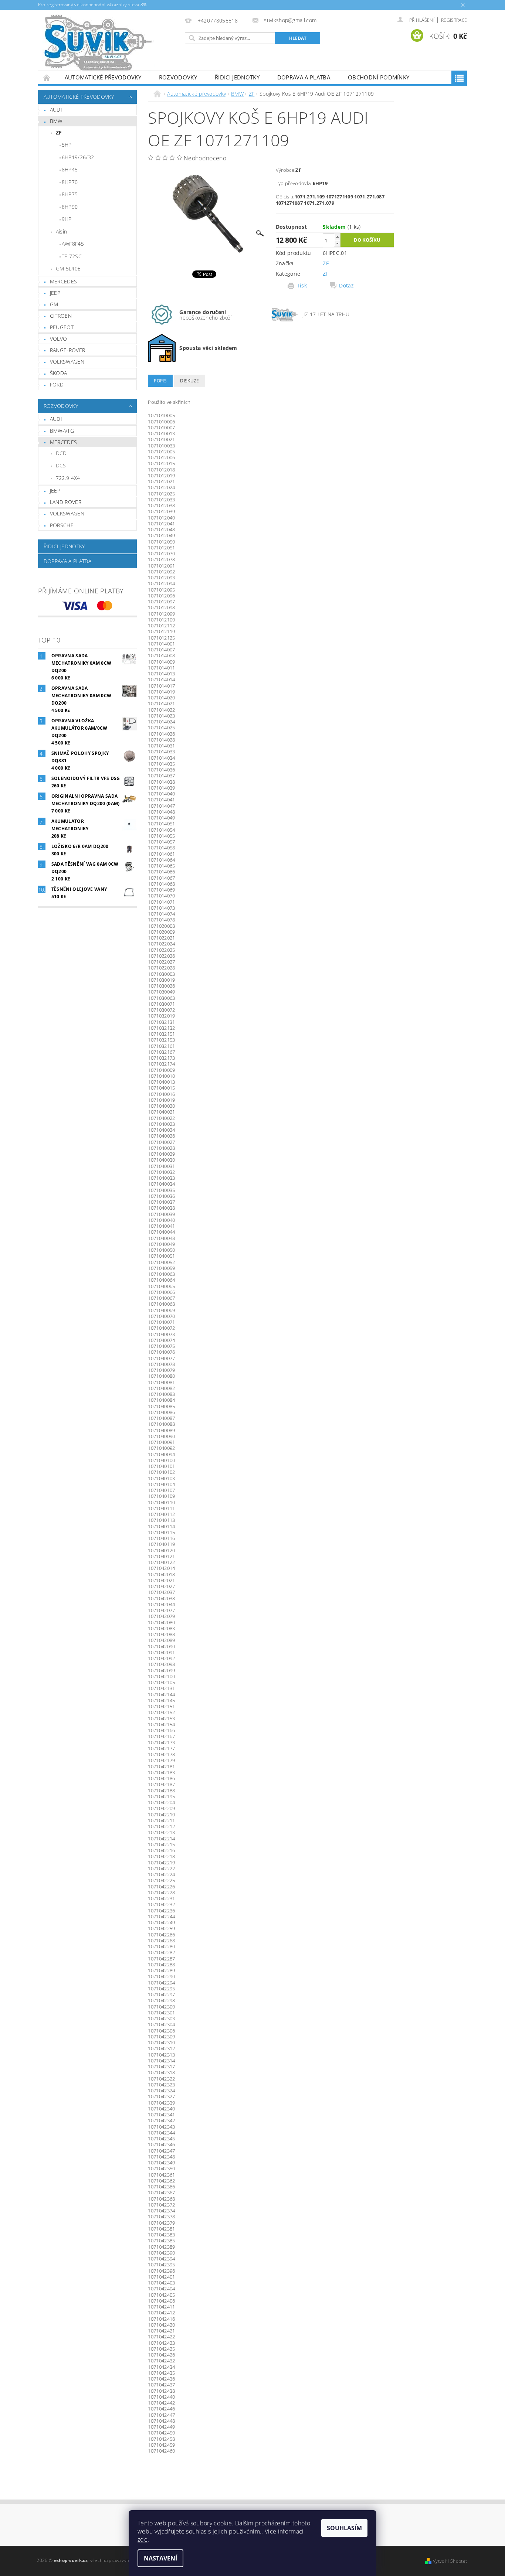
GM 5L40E (68, 268)
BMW (56, 121)
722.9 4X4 (68, 478)
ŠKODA (59, 373)
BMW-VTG (62, 431)
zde (143, 2539)
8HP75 (70, 194)
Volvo (59, 339)
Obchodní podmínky (379, 77)
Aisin (62, 231)
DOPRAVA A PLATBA (304, 77)
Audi (56, 110)
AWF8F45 (73, 244)
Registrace (454, 20)
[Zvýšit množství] (337, 237)
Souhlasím (344, 2528)
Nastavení (160, 2558)
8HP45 (70, 169)
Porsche (62, 525)
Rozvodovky (178, 77)
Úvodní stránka (47, 77)
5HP (67, 145)
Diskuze (189, 381)
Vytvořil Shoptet (450, 2561)
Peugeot (62, 327)
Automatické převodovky (103, 77)
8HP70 (70, 182)
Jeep (55, 293)
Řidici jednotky (237, 77)
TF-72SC (72, 256)
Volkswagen (67, 362)
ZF (59, 132)
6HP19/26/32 (78, 157)
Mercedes (64, 281)
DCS (61, 465)
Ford (57, 384)
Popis (160, 381)
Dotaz (346, 286)
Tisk (302, 286)
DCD (61, 453)
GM (54, 304)
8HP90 (70, 207)
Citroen (61, 316)
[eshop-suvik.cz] (99, 44)
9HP (67, 219)
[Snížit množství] (337, 243)
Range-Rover (68, 350)
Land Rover (66, 502)
